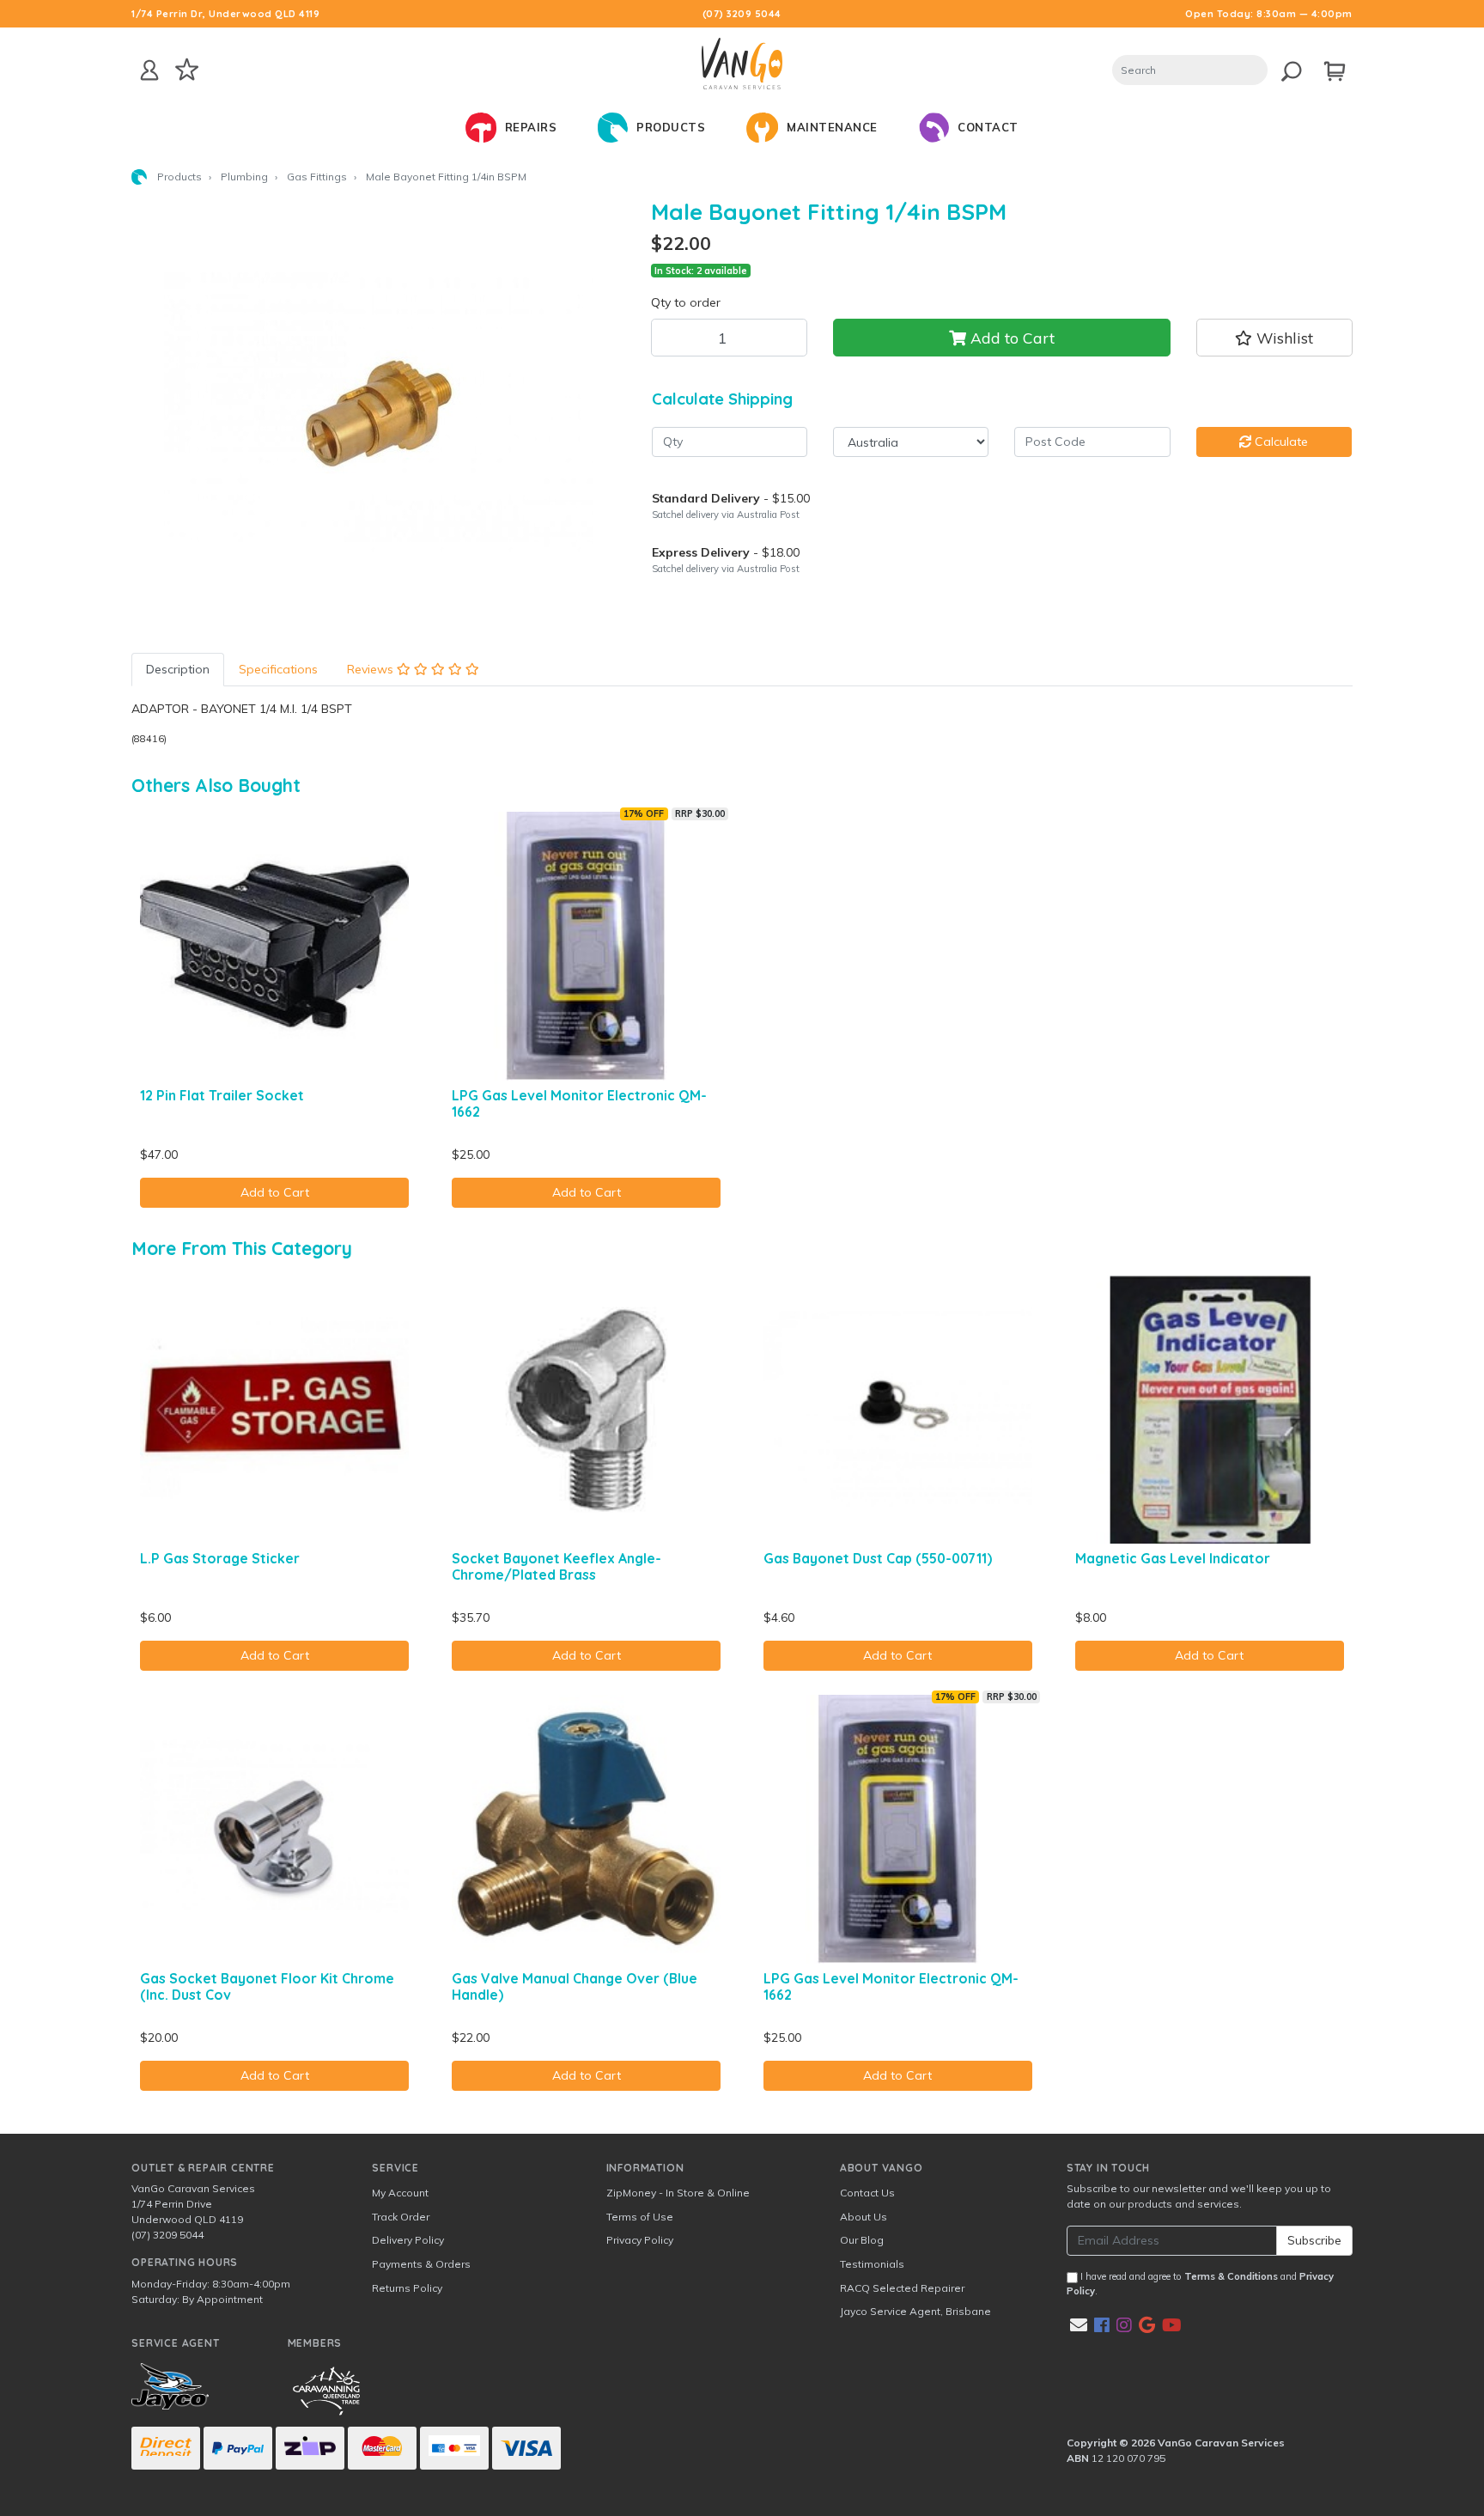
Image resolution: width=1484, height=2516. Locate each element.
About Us (864, 2217)
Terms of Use (640, 2217)
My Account (400, 2193)
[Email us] (1079, 2325)
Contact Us (867, 2193)
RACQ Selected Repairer (902, 2288)
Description (178, 669)
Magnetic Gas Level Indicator (1173, 1558)
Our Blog (862, 2240)
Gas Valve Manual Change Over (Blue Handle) (575, 1986)
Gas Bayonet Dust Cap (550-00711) (878, 1558)
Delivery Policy (408, 2240)
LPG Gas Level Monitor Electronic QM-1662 (579, 1103)
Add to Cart (1010, 338)
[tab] (178, 670)
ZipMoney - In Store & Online (678, 2193)
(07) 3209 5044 (742, 14)
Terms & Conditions (1231, 2276)
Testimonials (872, 2264)
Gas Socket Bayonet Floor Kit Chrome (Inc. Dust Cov (267, 1986)
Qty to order (686, 302)
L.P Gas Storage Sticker (220, 1558)
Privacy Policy (640, 2240)
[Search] (1287, 68)
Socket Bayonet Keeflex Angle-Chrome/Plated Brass (556, 1566)
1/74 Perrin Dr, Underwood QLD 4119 (225, 14)
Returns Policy (407, 2288)
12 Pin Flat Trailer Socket (222, 1095)
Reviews (372, 669)
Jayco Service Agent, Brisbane (915, 2311)
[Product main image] (378, 413)
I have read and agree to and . (1200, 2284)
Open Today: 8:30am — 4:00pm (1269, 14)
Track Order (401, 2217)
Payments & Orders (421, 2264)
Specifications (278, 669)
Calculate (1280, 442)
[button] (1274, 338)
